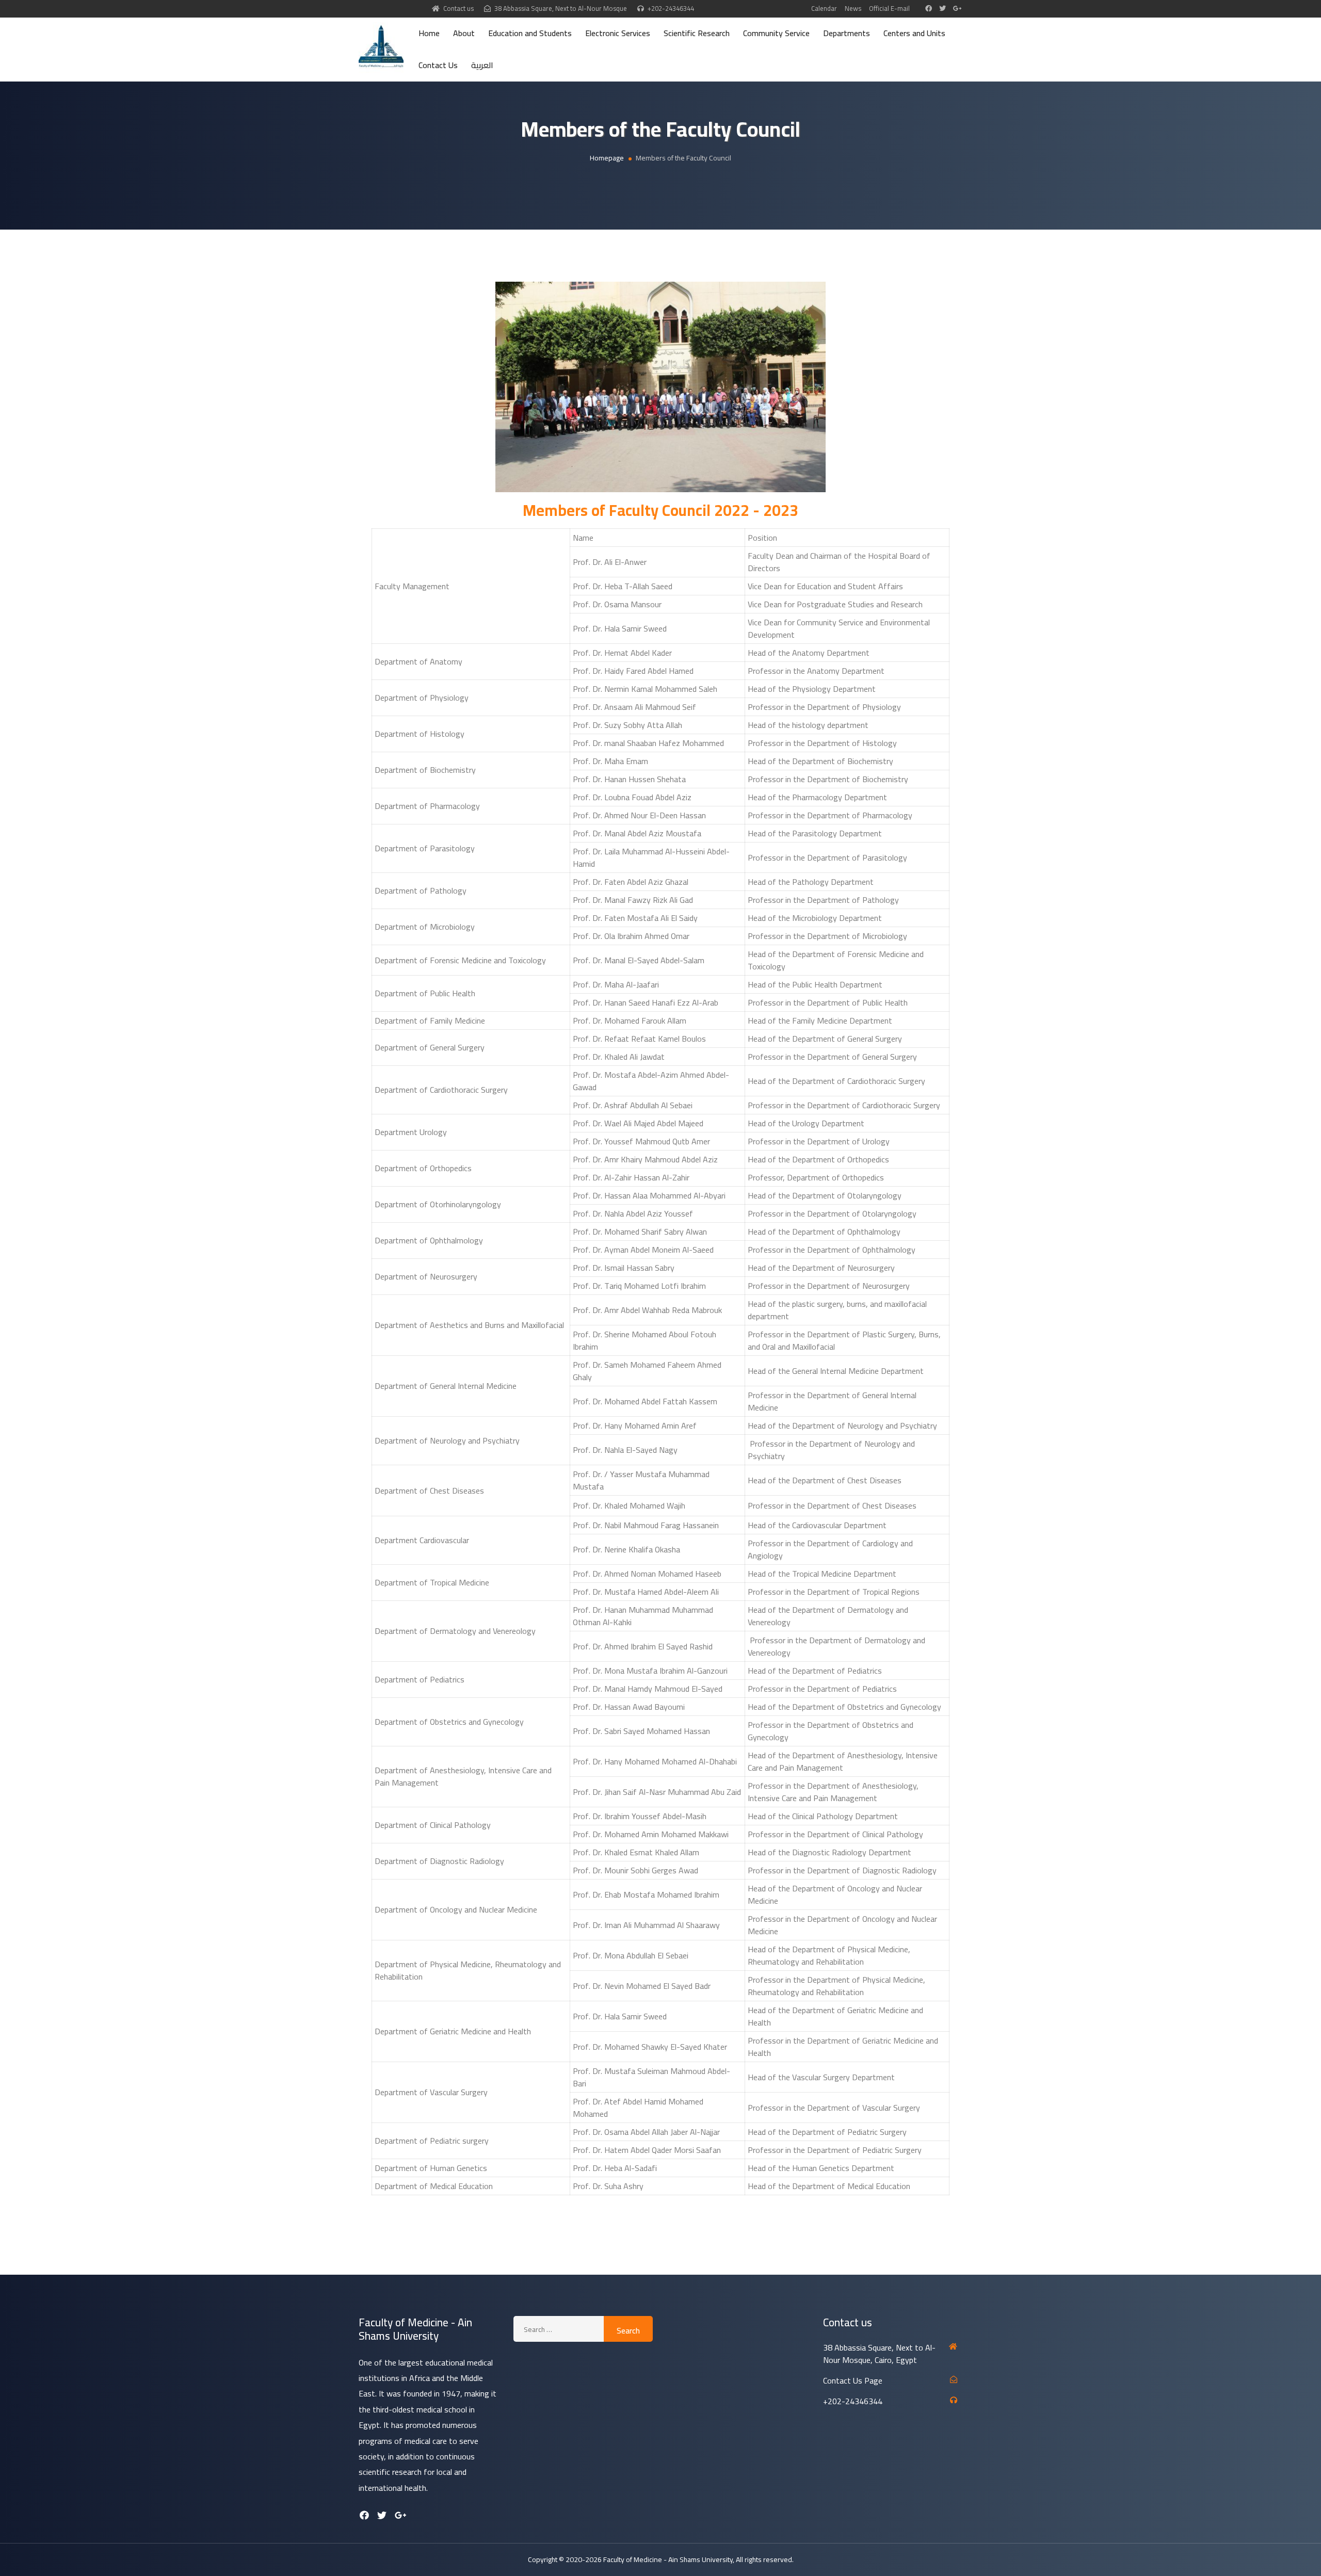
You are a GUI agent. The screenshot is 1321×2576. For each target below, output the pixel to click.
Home (429, 33)
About (464, 33)
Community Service (776, 33)
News (853, 8)
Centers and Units (914, 33)
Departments (847, 33)
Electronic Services (618, 33)
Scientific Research (697, 33)
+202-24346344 (671, 8)
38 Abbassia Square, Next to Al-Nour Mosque (561, 8)
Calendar (824, 8)
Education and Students (530, 33)
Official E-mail (889, 8)
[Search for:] (559, 2329)
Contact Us (438, 65)
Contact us (458, 8)
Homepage (607, 158)
